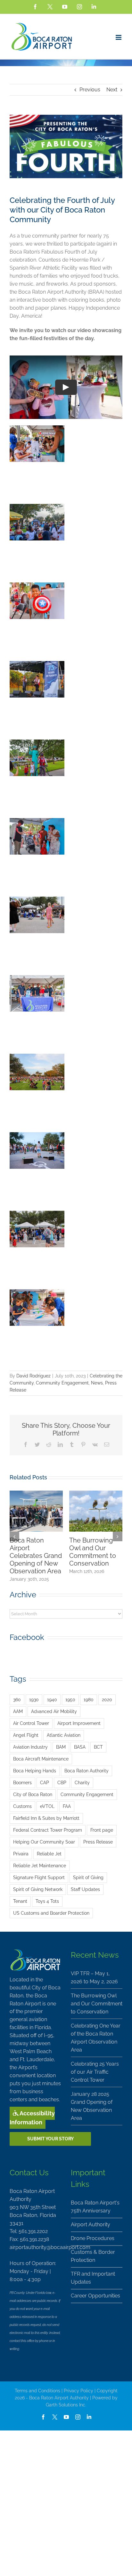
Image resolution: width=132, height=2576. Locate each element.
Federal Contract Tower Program (48, 1830)
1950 (70, 1699)
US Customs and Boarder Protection (51, 1913)
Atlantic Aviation (64, 1735)
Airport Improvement (79, 1723)
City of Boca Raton (33, 1794)
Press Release (98, 1842)
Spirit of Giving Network (38, 1889)
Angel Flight (26, 1735)
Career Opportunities (95, 2296)
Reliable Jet (49, 1854)
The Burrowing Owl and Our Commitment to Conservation (93, 1552)
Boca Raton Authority (87, 1771)
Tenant (20, 1901)
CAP (45, 1782)
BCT (98, 1747)
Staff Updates (85, 1889)
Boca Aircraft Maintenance (41, 1759)
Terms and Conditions (37, 2391)
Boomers (22, 1782)
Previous (90, 90)
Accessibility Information (32, 2118)
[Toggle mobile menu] (119, 37)
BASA (80, 1747)
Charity (82, 1782)
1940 (52, 1699)
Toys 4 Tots (47, 1901)
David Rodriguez (33, 1376)
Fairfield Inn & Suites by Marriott (46, 1818)
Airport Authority (91, 2225)
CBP (62, 1782)
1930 (34, 1699)
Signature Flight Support (39, 1877)
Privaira (21, 1854)
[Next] (118, 1536)
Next (112, 90)
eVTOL (47, 1806)
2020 (107, 1699)
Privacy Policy (78, 2391)
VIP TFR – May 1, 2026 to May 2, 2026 (94, 1978)
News (97, 1383)
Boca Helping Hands (35, 1771)
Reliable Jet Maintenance (40, 1865)
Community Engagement (62, 1383)
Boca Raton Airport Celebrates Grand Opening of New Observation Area (36, 1556)
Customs (22, 1806)
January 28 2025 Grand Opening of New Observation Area (92, 2106)
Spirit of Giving (88, 1877)
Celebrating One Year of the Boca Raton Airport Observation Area (96, 2038)
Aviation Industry (30, 1747)
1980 (89, 1699)
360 (17, 1699)
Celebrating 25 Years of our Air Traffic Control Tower (95, 2072)
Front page (102, 1830)
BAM (61, 1747)
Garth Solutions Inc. (66, 2405)
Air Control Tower (31, 1723)
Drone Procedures (93, 2238)
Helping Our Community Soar (44, 1842)
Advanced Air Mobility (54, 1711)
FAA (67, 1806)
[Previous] (14, 1536)
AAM (18, 1711)
